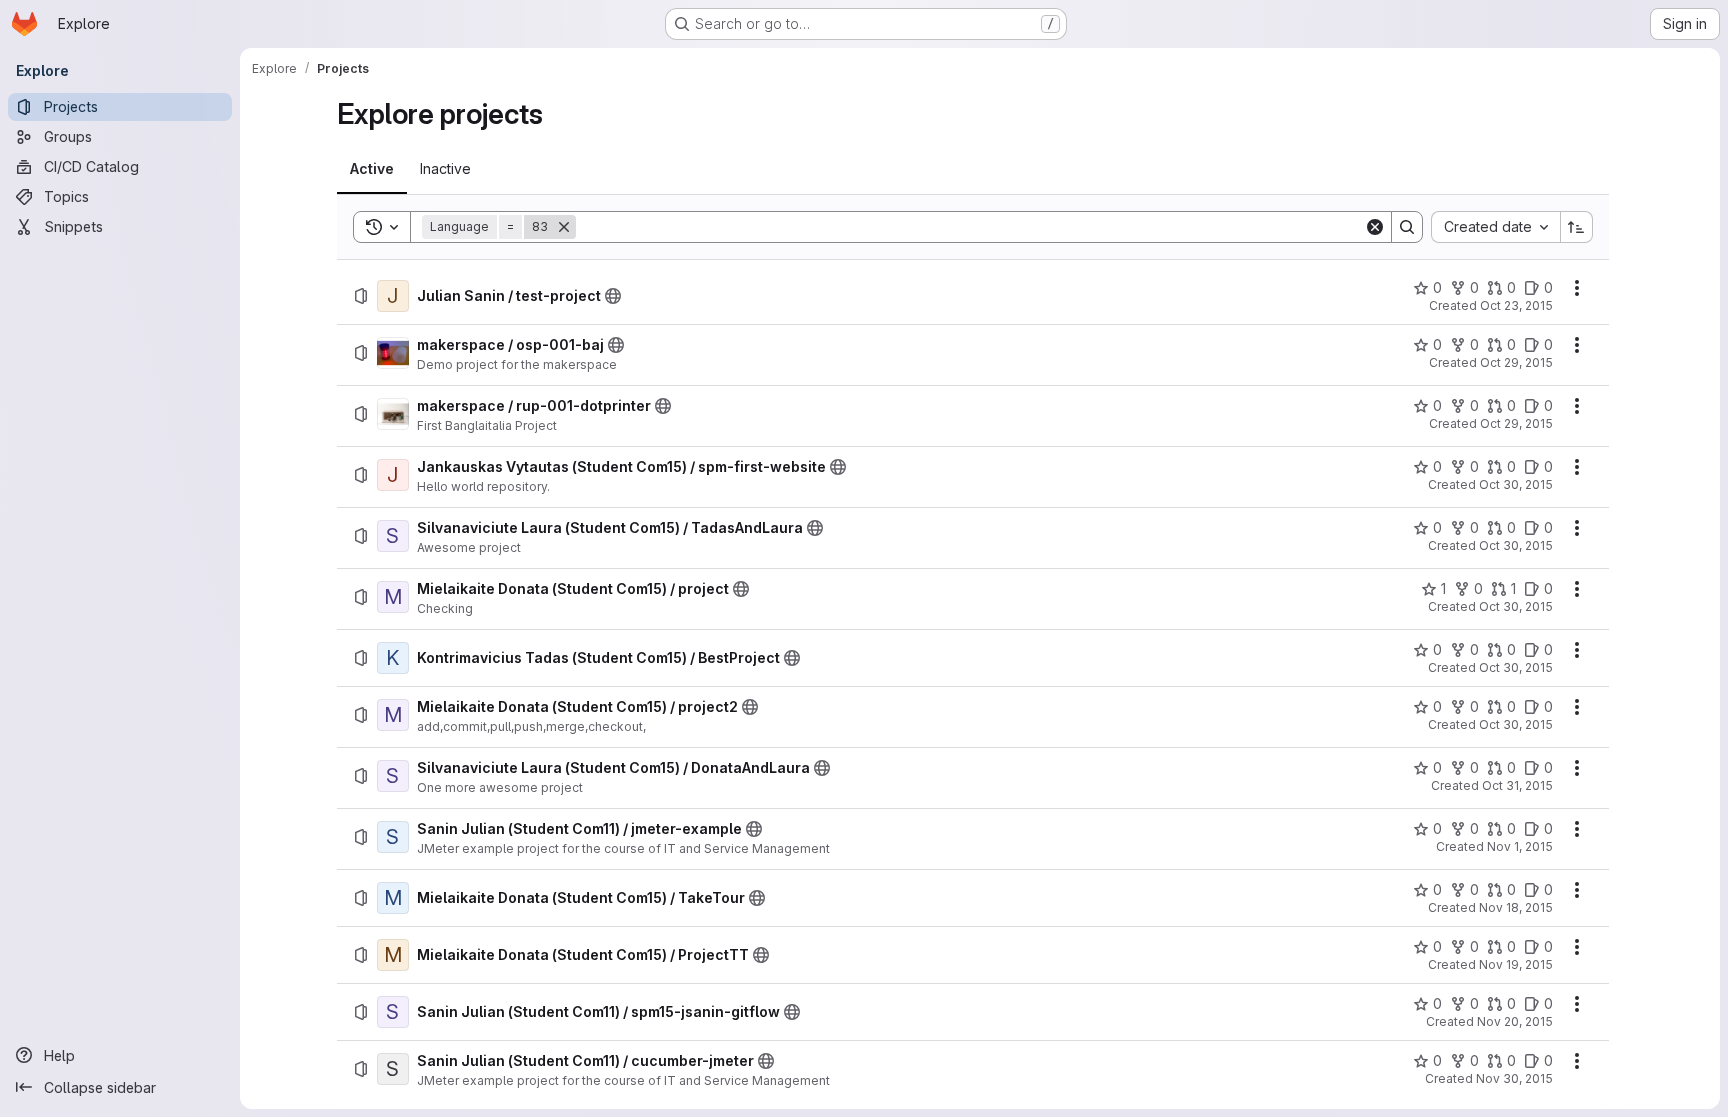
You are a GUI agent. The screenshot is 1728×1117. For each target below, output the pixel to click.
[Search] (1407, 227)
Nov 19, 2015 (1516, 964)
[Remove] (564, 227)
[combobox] (1495, 227)
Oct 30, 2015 (1516, 484)
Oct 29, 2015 (1516, 362)
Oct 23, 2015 (1516, 305)
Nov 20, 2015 (1515, 1021)
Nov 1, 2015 (1520, 846)
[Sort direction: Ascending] (1577, 227)
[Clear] (1375, 227)
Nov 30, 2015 (1514, 1078)
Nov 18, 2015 (1516, 907)
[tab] (372, 169)
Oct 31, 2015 (1517, 785)
